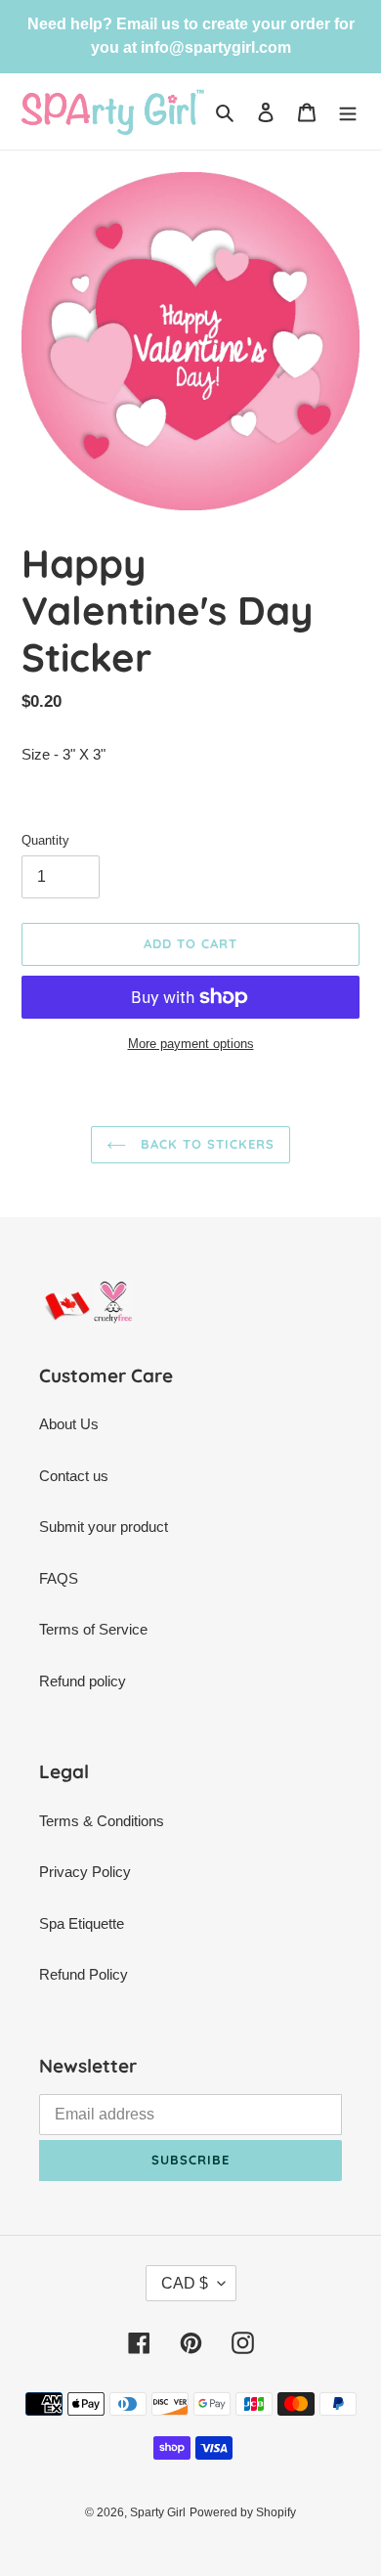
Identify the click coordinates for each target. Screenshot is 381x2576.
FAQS (59, 1578)
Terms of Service (93, 1629)
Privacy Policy (85, 1872)
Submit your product (104, 1527)
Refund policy (83, 1681)
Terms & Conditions (102, 1821)
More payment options (191, 1044)
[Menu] (348, 112)
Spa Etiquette (82, 1923)
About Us (69, 1424)
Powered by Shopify (243, 2512)
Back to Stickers (206, 1144)
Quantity (45, 840)
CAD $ (185, 2283)
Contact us (74, 1476)
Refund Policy (84, 1974)
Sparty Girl (158, 2512)
